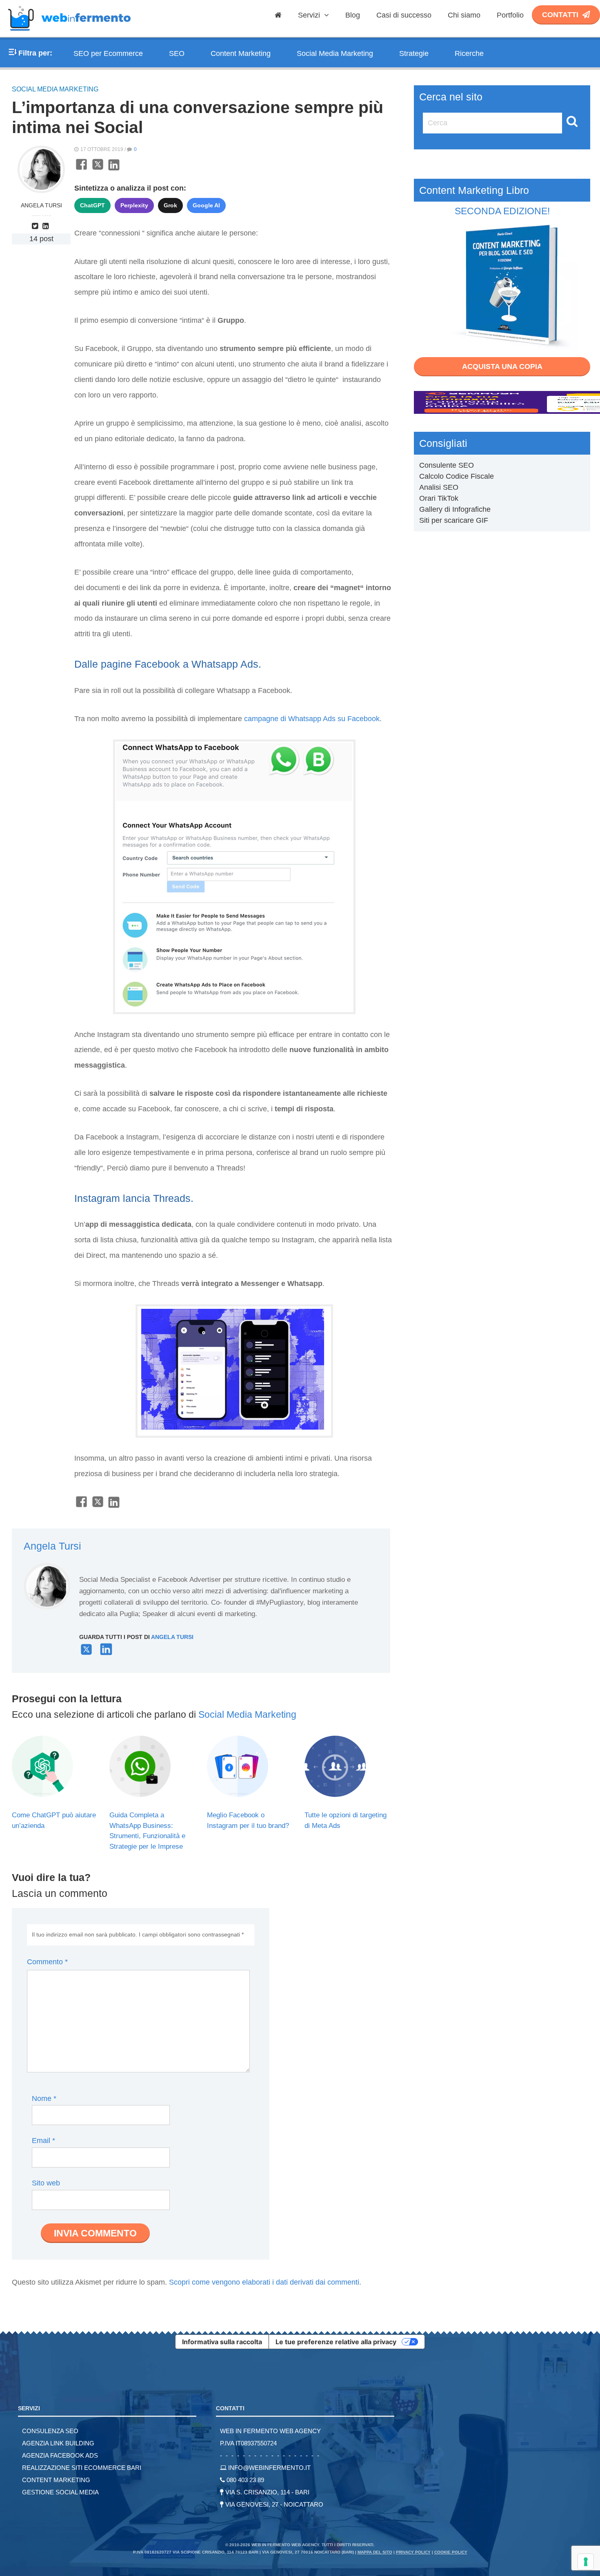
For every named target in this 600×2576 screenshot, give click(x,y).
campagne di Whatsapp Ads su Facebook (312, 719)
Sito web (46, 2183)
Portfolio (510, 15)
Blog (353, 15)
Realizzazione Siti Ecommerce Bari (82, 2468)
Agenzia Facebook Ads (60, 2455)
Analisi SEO (439, 487)
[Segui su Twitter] (36, 226)
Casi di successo (404, 15)
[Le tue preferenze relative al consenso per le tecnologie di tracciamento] (586, 2562)
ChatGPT (92, 205)
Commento (47, 1962)
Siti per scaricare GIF (454, 520)
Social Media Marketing (335, 53)
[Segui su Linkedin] (47, 226)
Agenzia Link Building (58, 2443)
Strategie (414, 53)
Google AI (206, 205)
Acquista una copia (502, 366)
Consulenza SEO (50, 2431)
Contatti (560, 15)
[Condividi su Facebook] (81, 169)
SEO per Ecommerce (108, 53)
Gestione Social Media (60, 2492)
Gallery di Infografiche (455, 509)
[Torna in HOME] (69, 34)
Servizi (310, 15)
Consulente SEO (447, 465)
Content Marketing (241, 53)
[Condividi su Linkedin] (114, 169)
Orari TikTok (439, 498)
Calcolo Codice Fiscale (457, 476)
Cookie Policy (451, 2552)
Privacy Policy (413, 2552)
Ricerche (469, 53)
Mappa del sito (375, 2552)
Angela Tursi (41, 205)
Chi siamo (464, 15)
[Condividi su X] (98, 169)
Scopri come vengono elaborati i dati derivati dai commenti (264, 2282)
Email (43, 2141)
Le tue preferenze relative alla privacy (336, 2342)
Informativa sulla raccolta (222, 2342)
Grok (170, 205)
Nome (44, 2099)
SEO (177, 53)
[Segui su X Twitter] (86, 1653)
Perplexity (134, 205)
